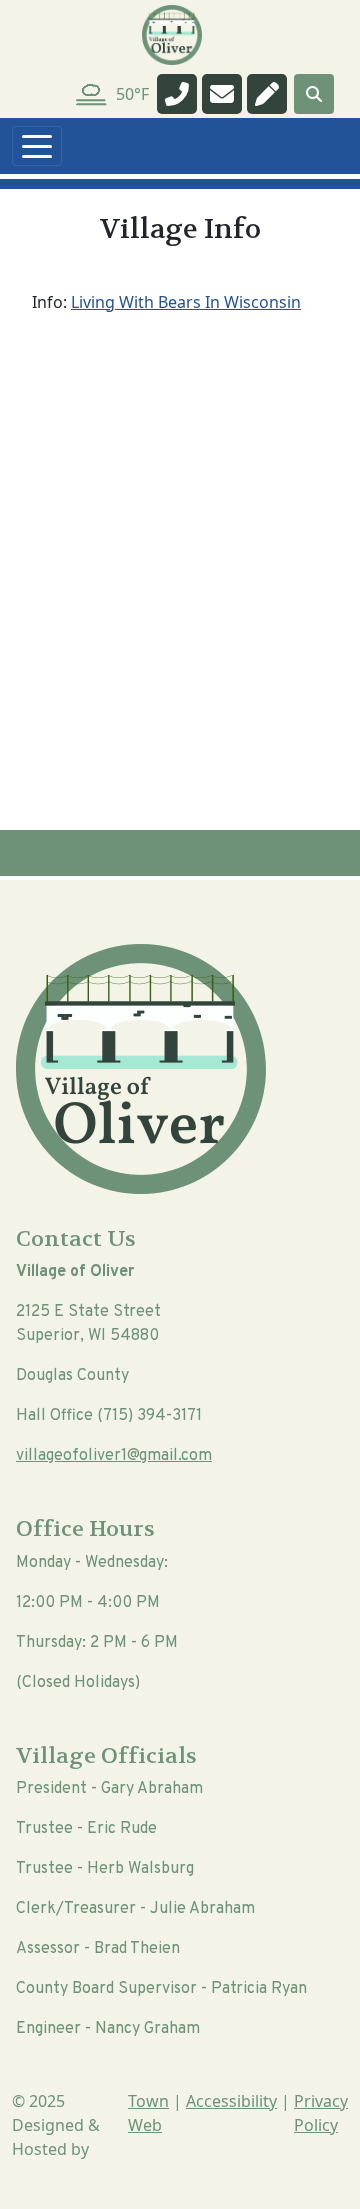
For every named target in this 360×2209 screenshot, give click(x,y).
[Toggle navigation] (37, 146)
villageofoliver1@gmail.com (114, 1456)
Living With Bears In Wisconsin (186, 302)
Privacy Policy (321, 2113)
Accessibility (231, 2101)
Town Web (148, 2113)
